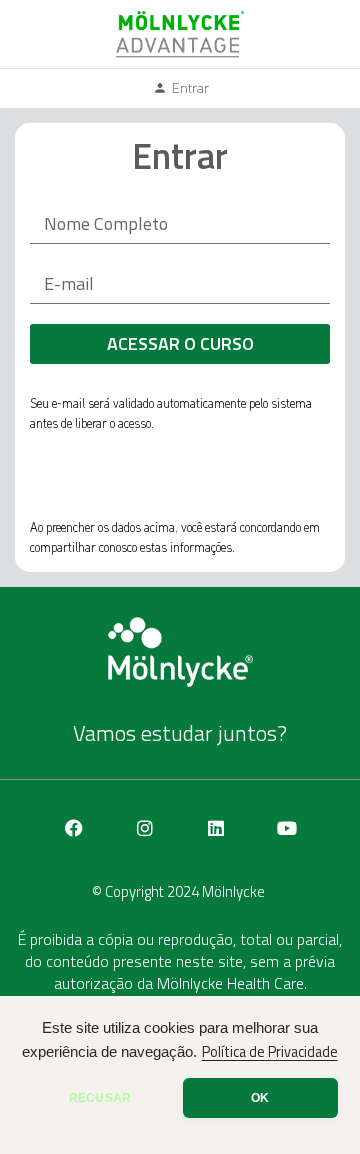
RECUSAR (100, 1098)
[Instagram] (145, 828)
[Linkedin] (216, 828)
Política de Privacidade (270, 1052)
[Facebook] (74, 828)
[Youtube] (287, 828)
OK (260, 1098)
